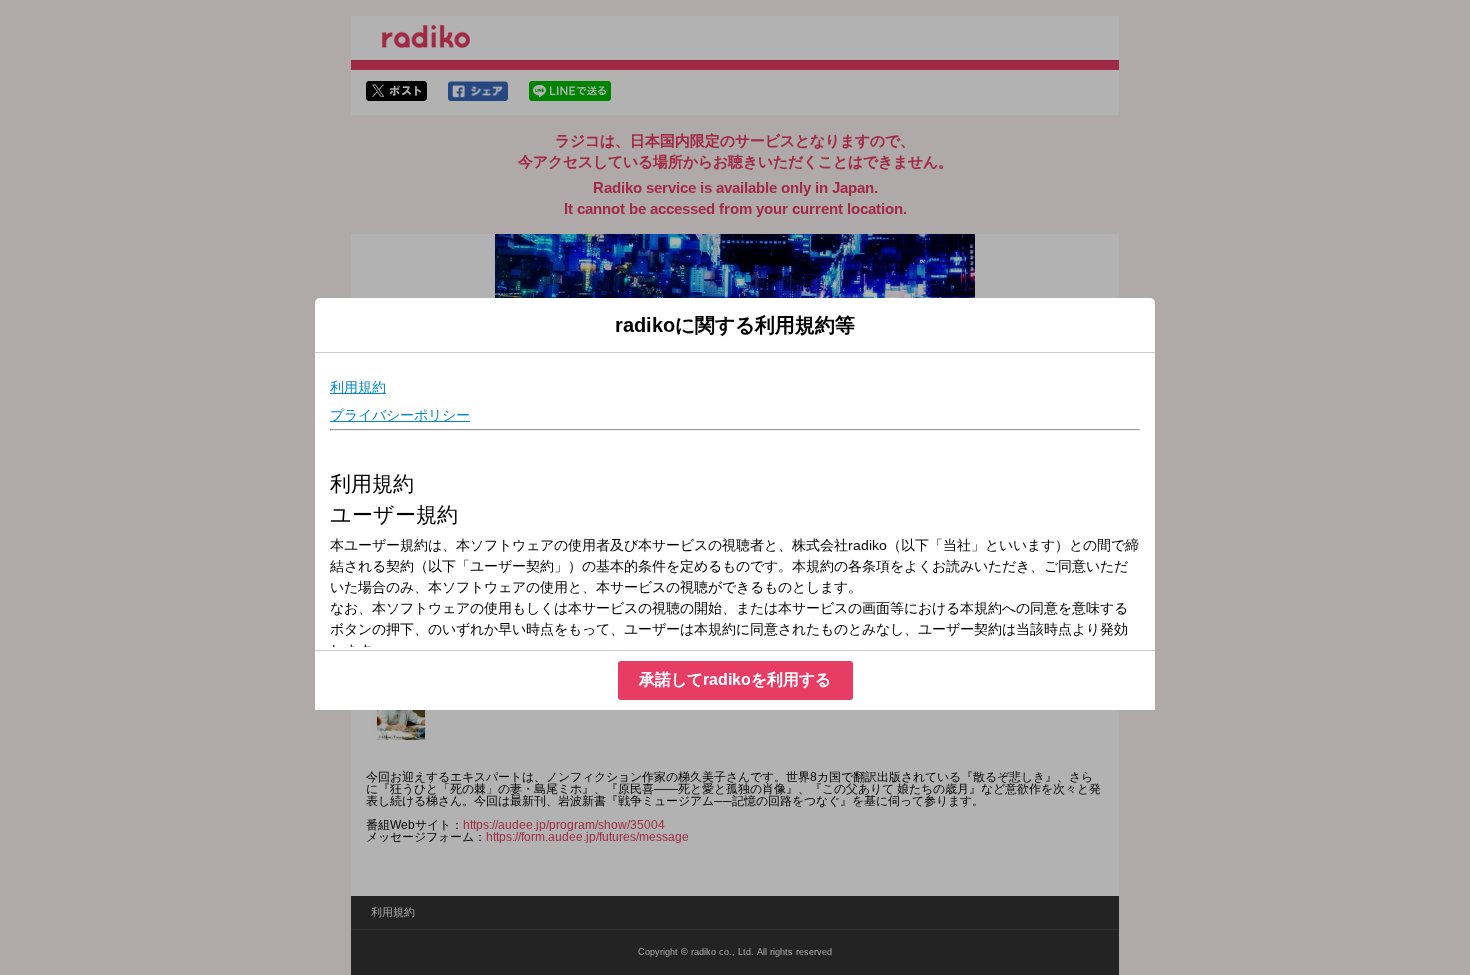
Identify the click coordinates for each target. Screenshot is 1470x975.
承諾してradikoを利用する (735, 679)
